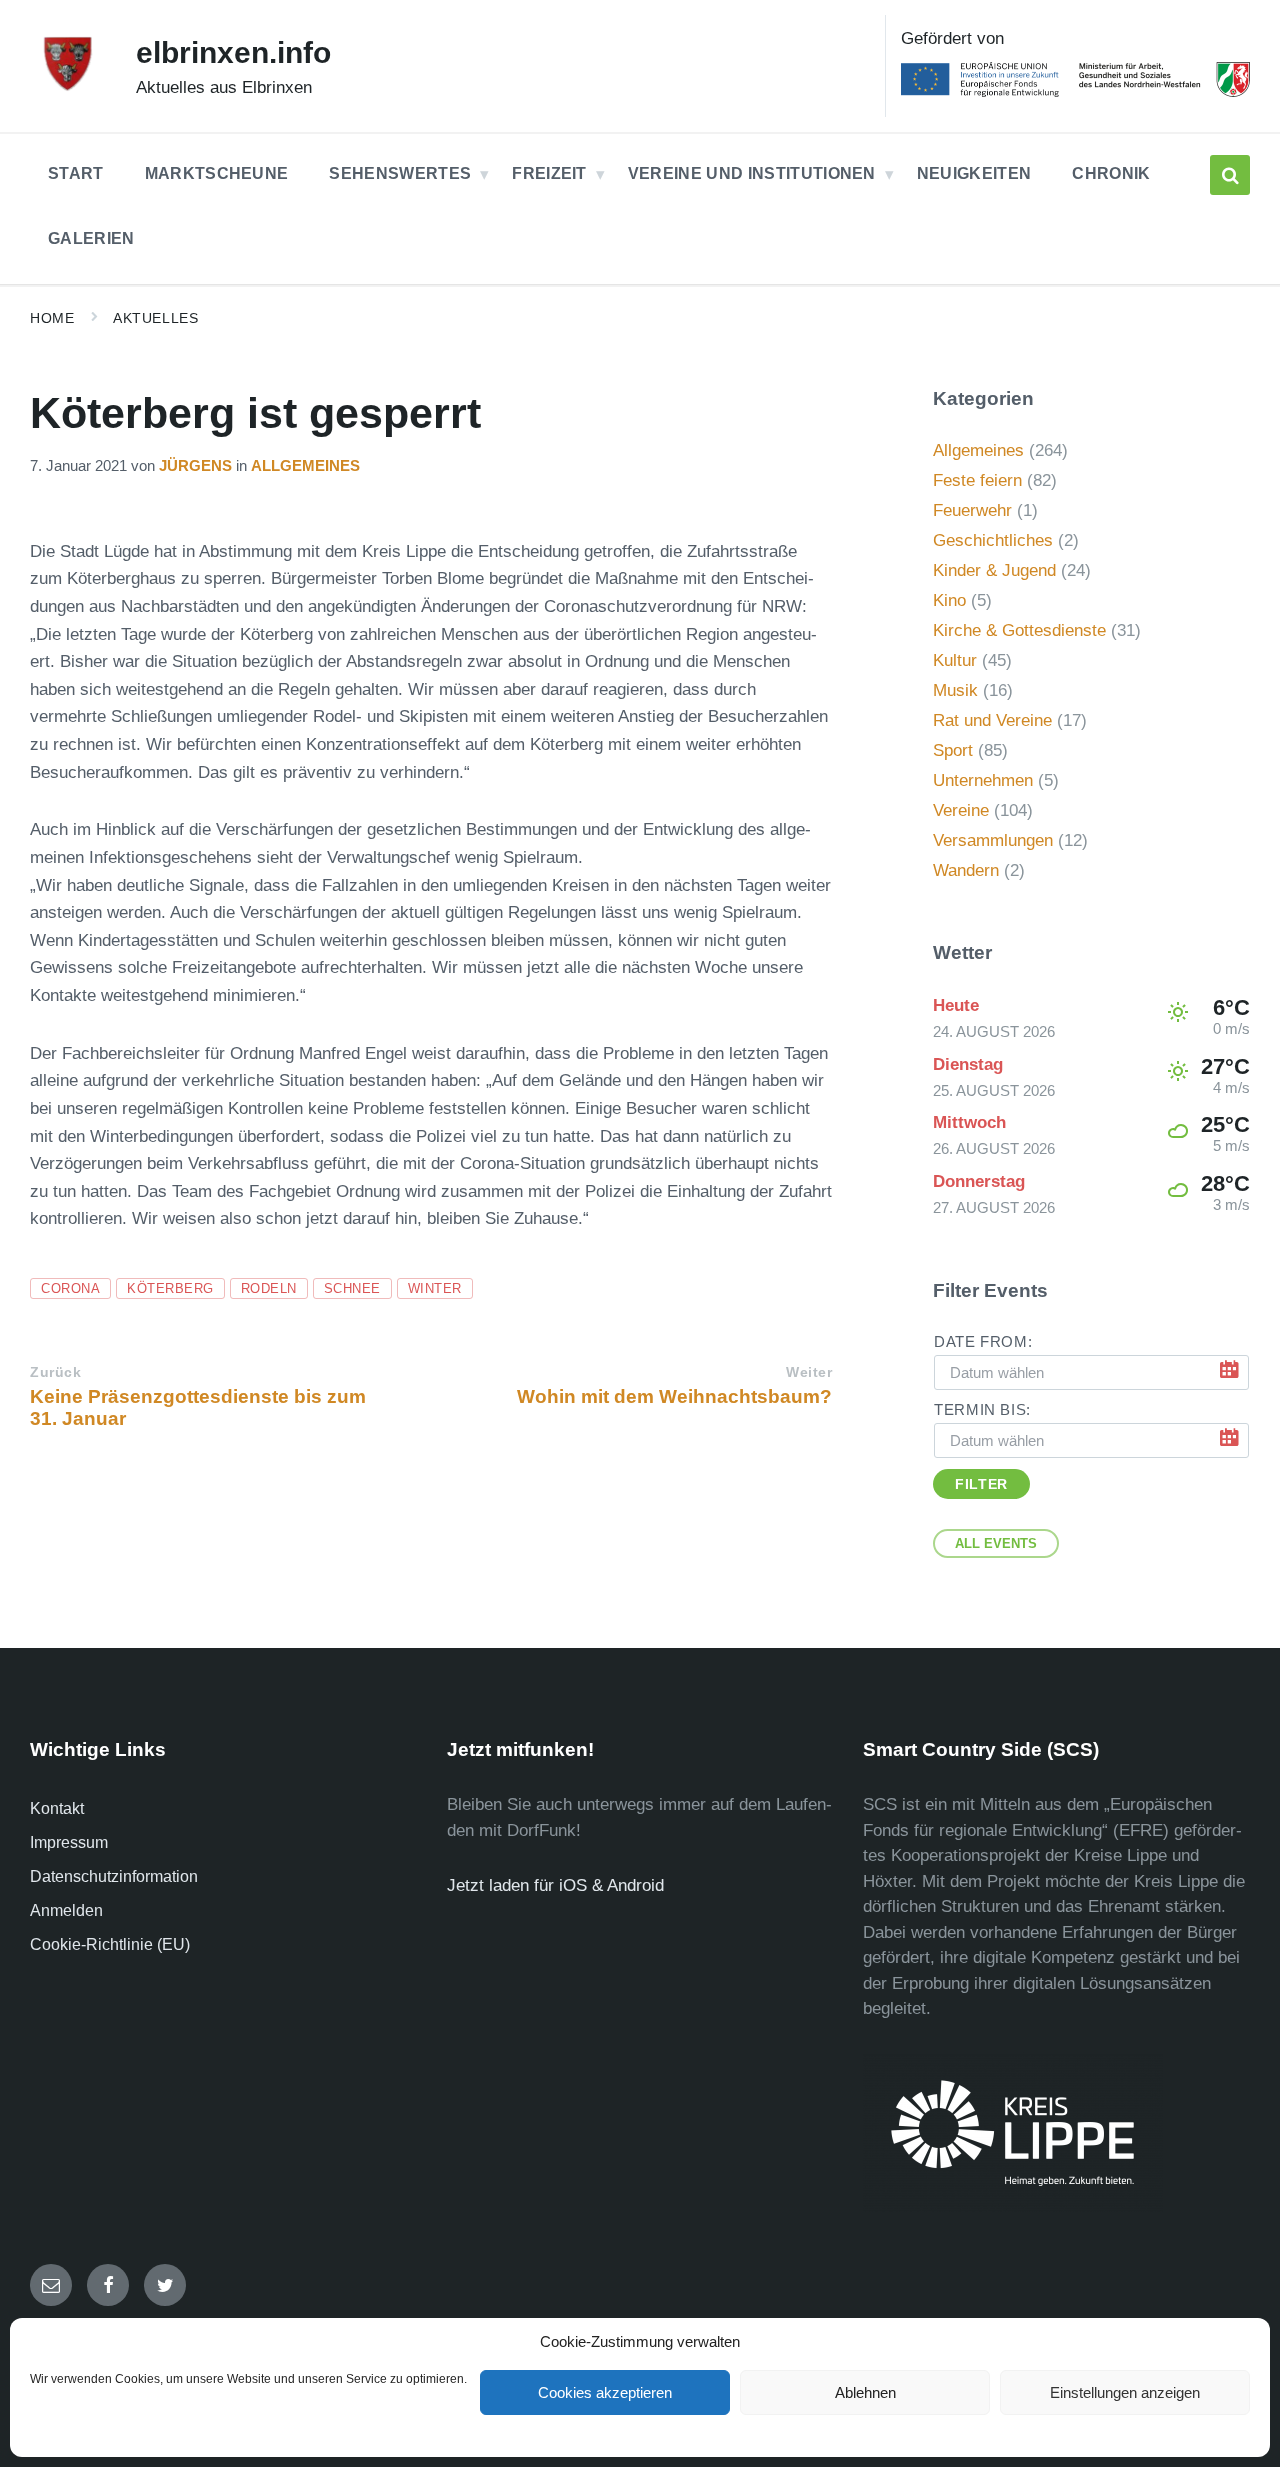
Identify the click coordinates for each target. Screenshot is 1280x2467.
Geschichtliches (993, 540)
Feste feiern (977, 480)
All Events (996, 1543)
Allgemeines (305, 466)
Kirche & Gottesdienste (1019, 630)
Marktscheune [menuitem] (217, 173)
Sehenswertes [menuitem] (400, 173)
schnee (352, 1288)
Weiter (809, 1372)
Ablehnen (865, 2392)
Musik (955, 690)
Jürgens (195, 466)
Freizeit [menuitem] (549, 173)
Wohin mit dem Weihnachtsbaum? (674, 1396)
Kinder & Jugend (994, 570)
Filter (981, 1484)
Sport (953, 750)
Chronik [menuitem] (1111, 173)
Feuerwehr (972, 510)
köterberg (170, 1288)
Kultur (955, 660)
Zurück (55, 1372)
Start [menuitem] (76, 173)
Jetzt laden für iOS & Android (555, 1885)
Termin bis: (982, 1410)
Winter (435, 1288)
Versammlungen (993, 840)
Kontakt (57, 1808)
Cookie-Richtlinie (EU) (110, 1944)
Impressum (69, 1842)
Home (52, 318)
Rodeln (269, 1288)
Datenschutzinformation (114, 1876)
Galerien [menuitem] (91, 238)
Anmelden (66, 1910)
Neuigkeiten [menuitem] (974, 173)
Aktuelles (155, 318)
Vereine (961, 810)
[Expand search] (1230, 175)
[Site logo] (68, 87)
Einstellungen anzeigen (1125, 2392)
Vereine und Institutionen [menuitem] (752, 173)
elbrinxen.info (233, 52)
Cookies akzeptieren (605, 2392)
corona (70, 1288)
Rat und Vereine (992, 720)
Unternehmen (983, 780)
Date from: (983, 1342)
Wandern (966, 870)
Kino (949, 600)
